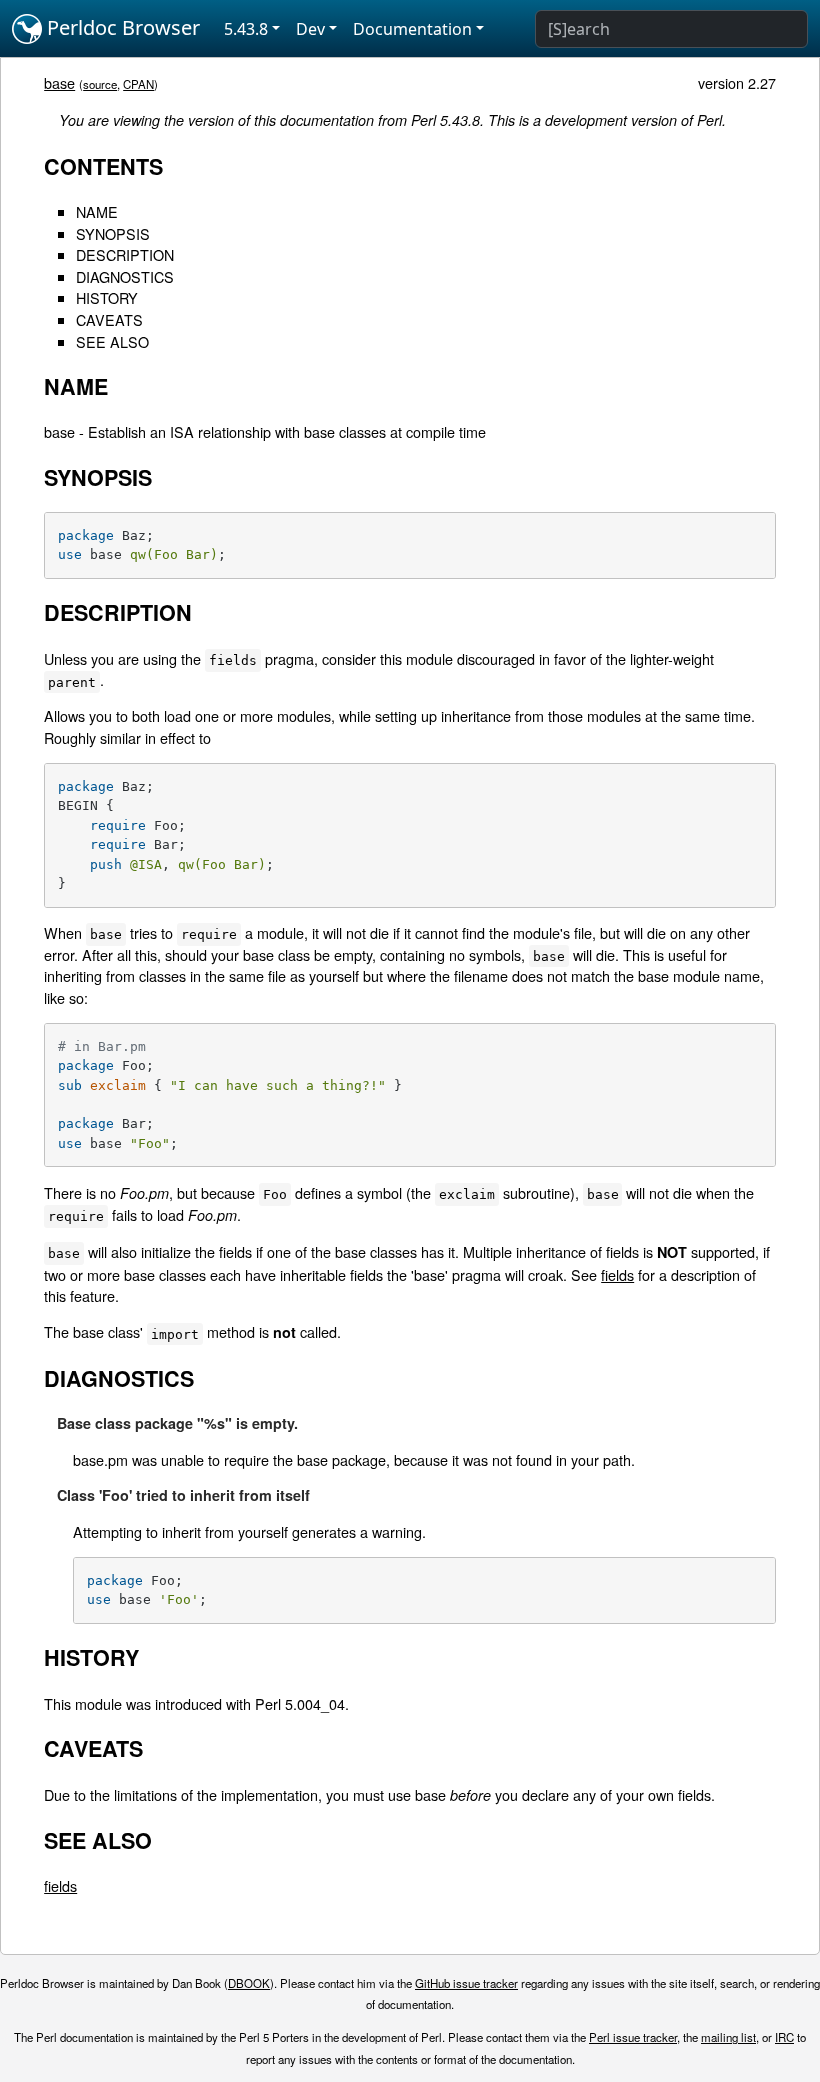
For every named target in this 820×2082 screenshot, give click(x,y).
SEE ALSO (112, 341)
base (59, 82)
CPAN (138, 84)
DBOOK (249, 1983)
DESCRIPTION (125, 254)
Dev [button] (310, 29)
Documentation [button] (412, 29)
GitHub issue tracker (466, 1983)
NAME (97, 211)
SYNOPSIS (113, 233)
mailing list (728, 2037)
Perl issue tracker (633, 2037)
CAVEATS (109, 319)
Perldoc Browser (121, 27)
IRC (784, 2037)
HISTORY (107, 297)
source (100, 84)
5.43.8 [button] (246, 29)
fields (617, 1274)
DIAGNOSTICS (125, 276)
